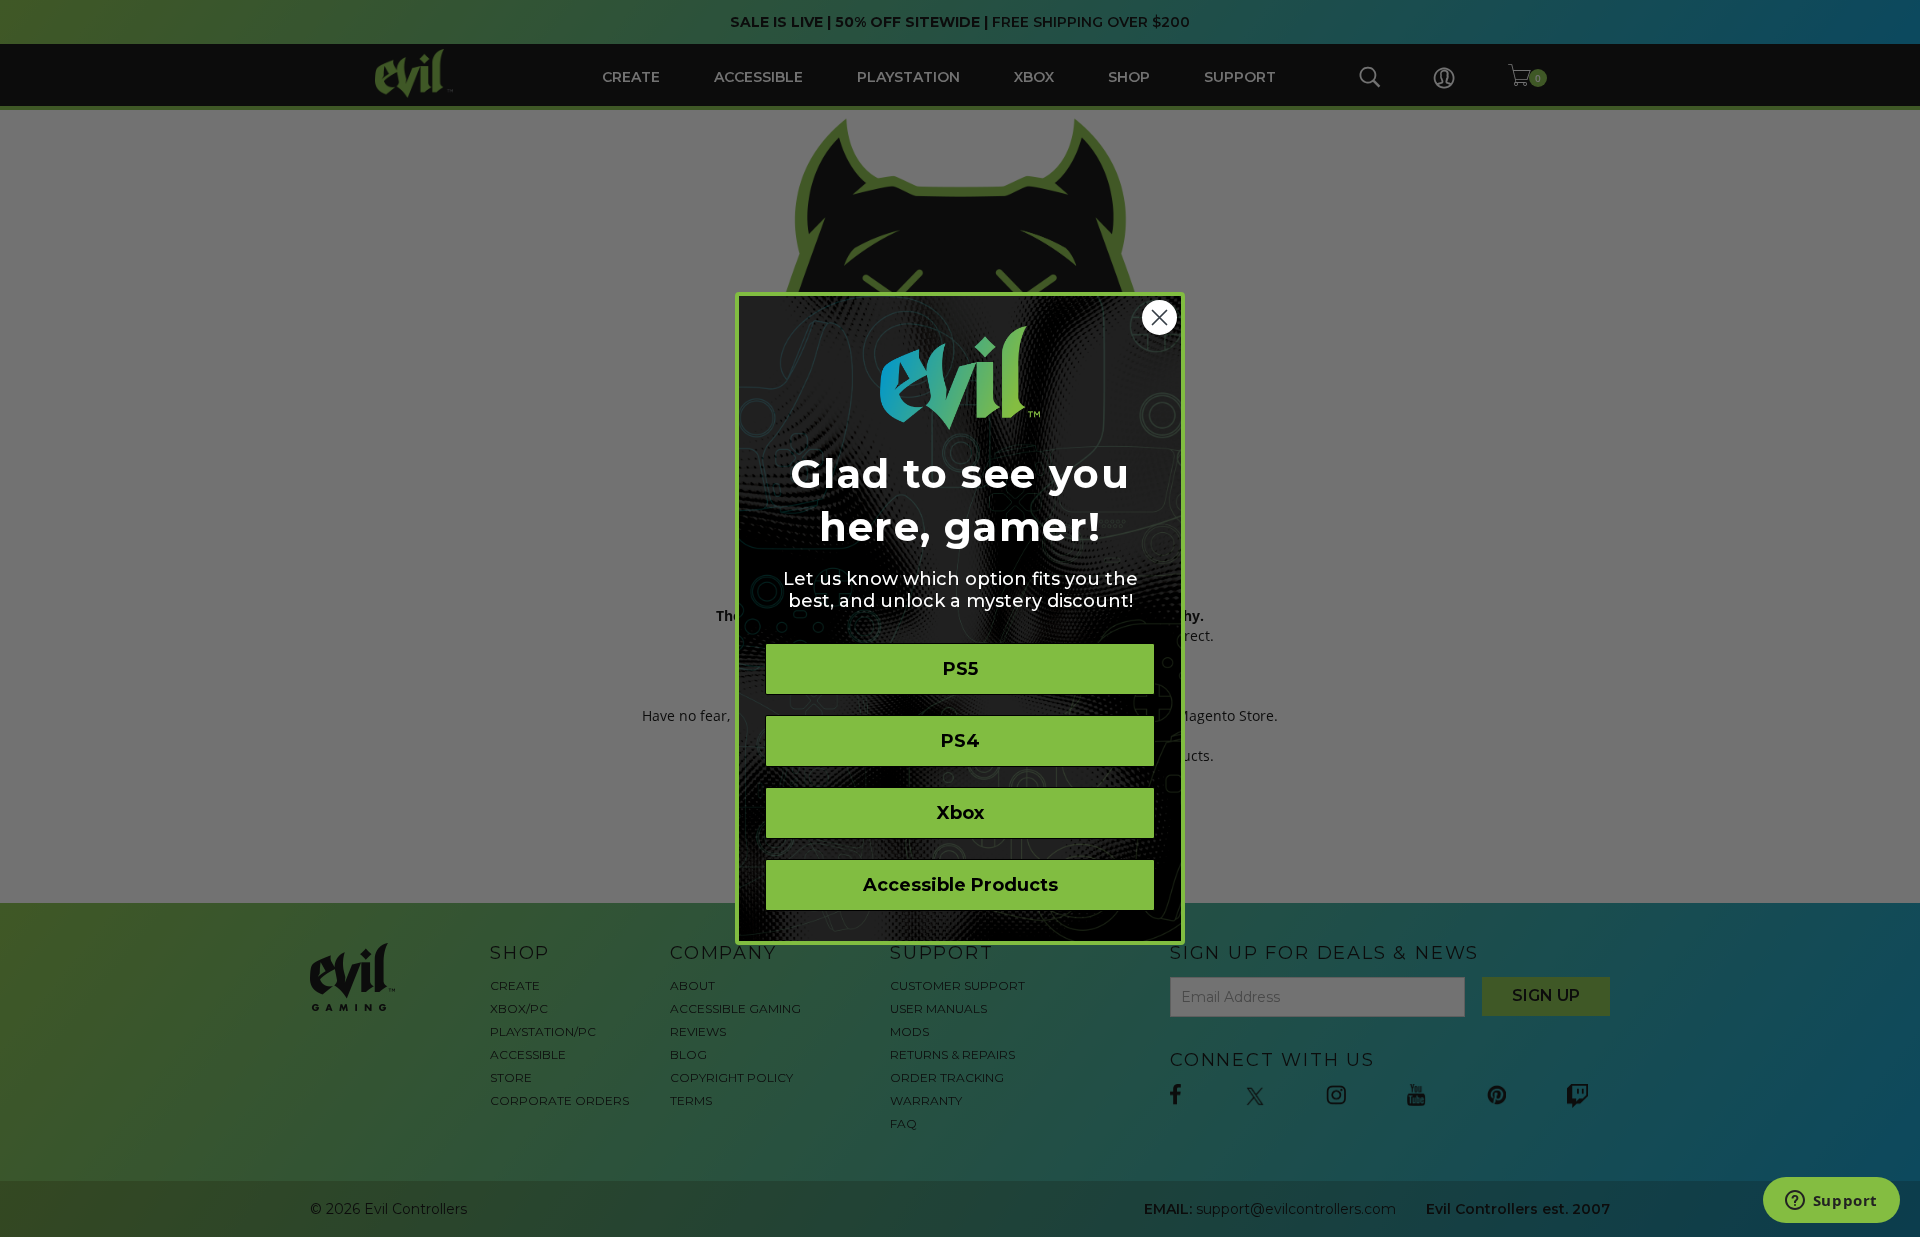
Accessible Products (960, 885)
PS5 (960, 669)
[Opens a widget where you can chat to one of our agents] (1831, 1202)
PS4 (960, 741)
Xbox (960, 813)
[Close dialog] (1159, 317)
